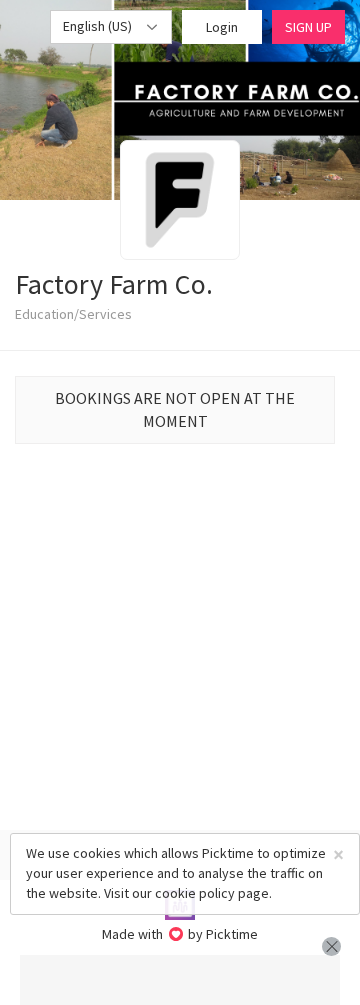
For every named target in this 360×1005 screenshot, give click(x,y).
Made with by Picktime (180, 934)
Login (222, 27)
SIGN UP (308, 27)
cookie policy (195, 893)
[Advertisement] (180, 980)
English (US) (99, 26)
